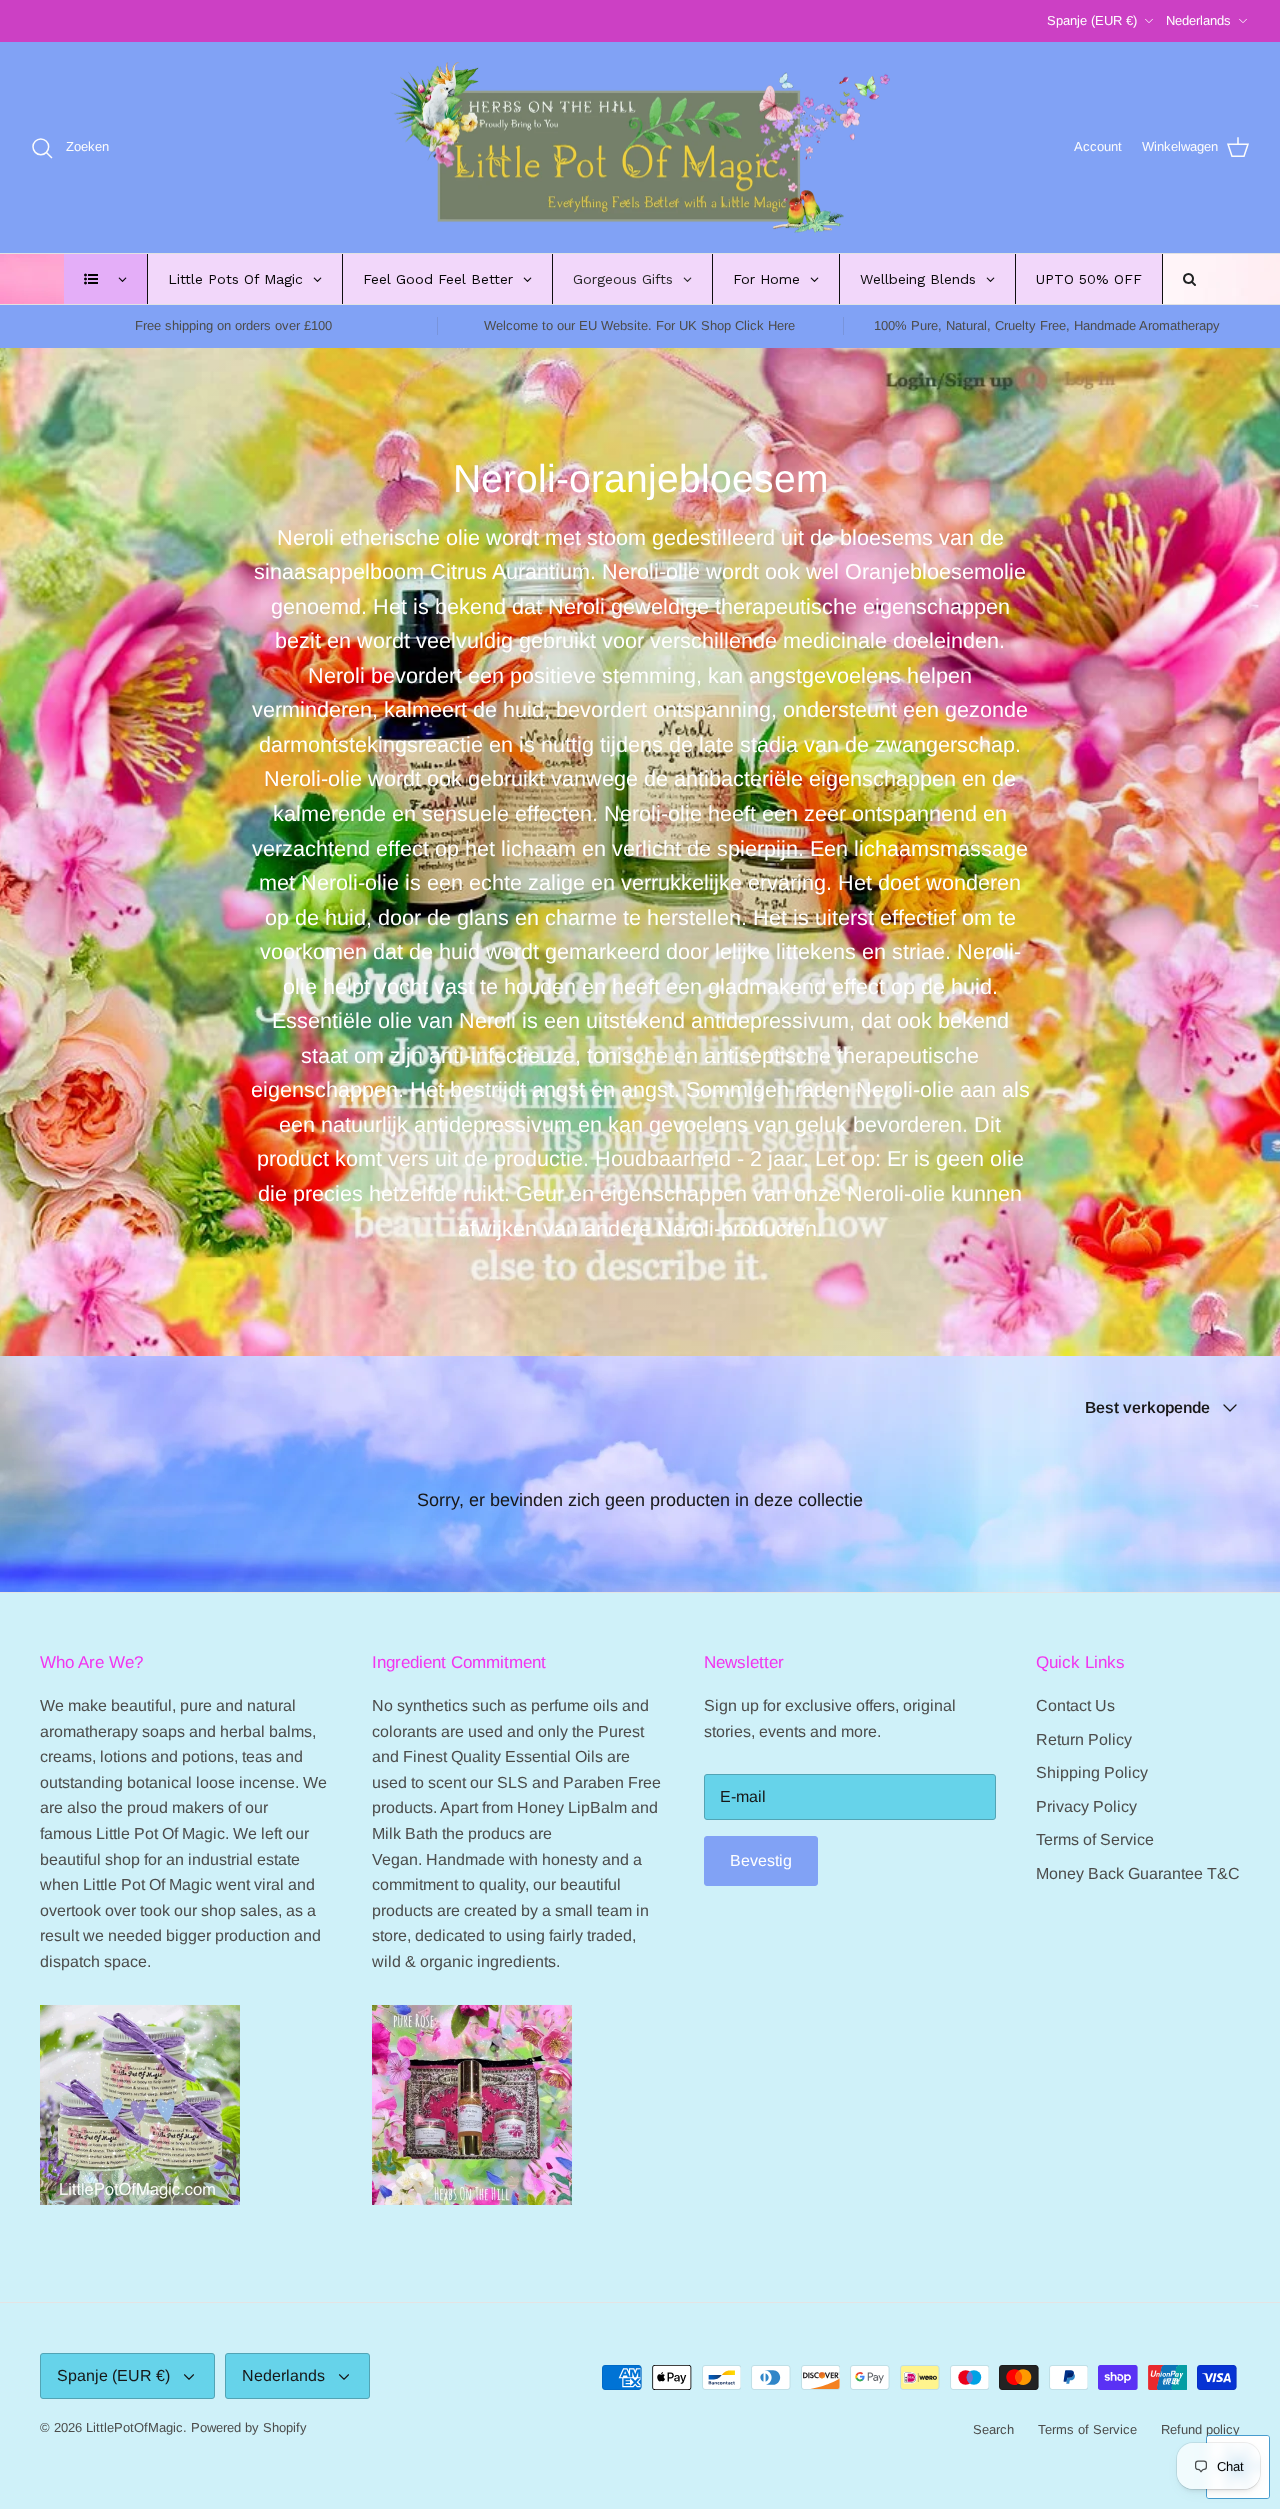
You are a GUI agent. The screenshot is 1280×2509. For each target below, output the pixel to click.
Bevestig (761, 1860)
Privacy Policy (1086, 1806)
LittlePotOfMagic (134, 2427)
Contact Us (1075, 1705)
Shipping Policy (1092, 1772)
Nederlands (1198, 20)
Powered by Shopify (249, 2427)
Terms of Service (1095, 1839)
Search (993, 2429)
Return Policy (1084, 1739)
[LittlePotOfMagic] (640, 148)
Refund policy (1200, 2429)
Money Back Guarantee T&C (1138, 1873)
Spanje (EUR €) (1092, 20)
